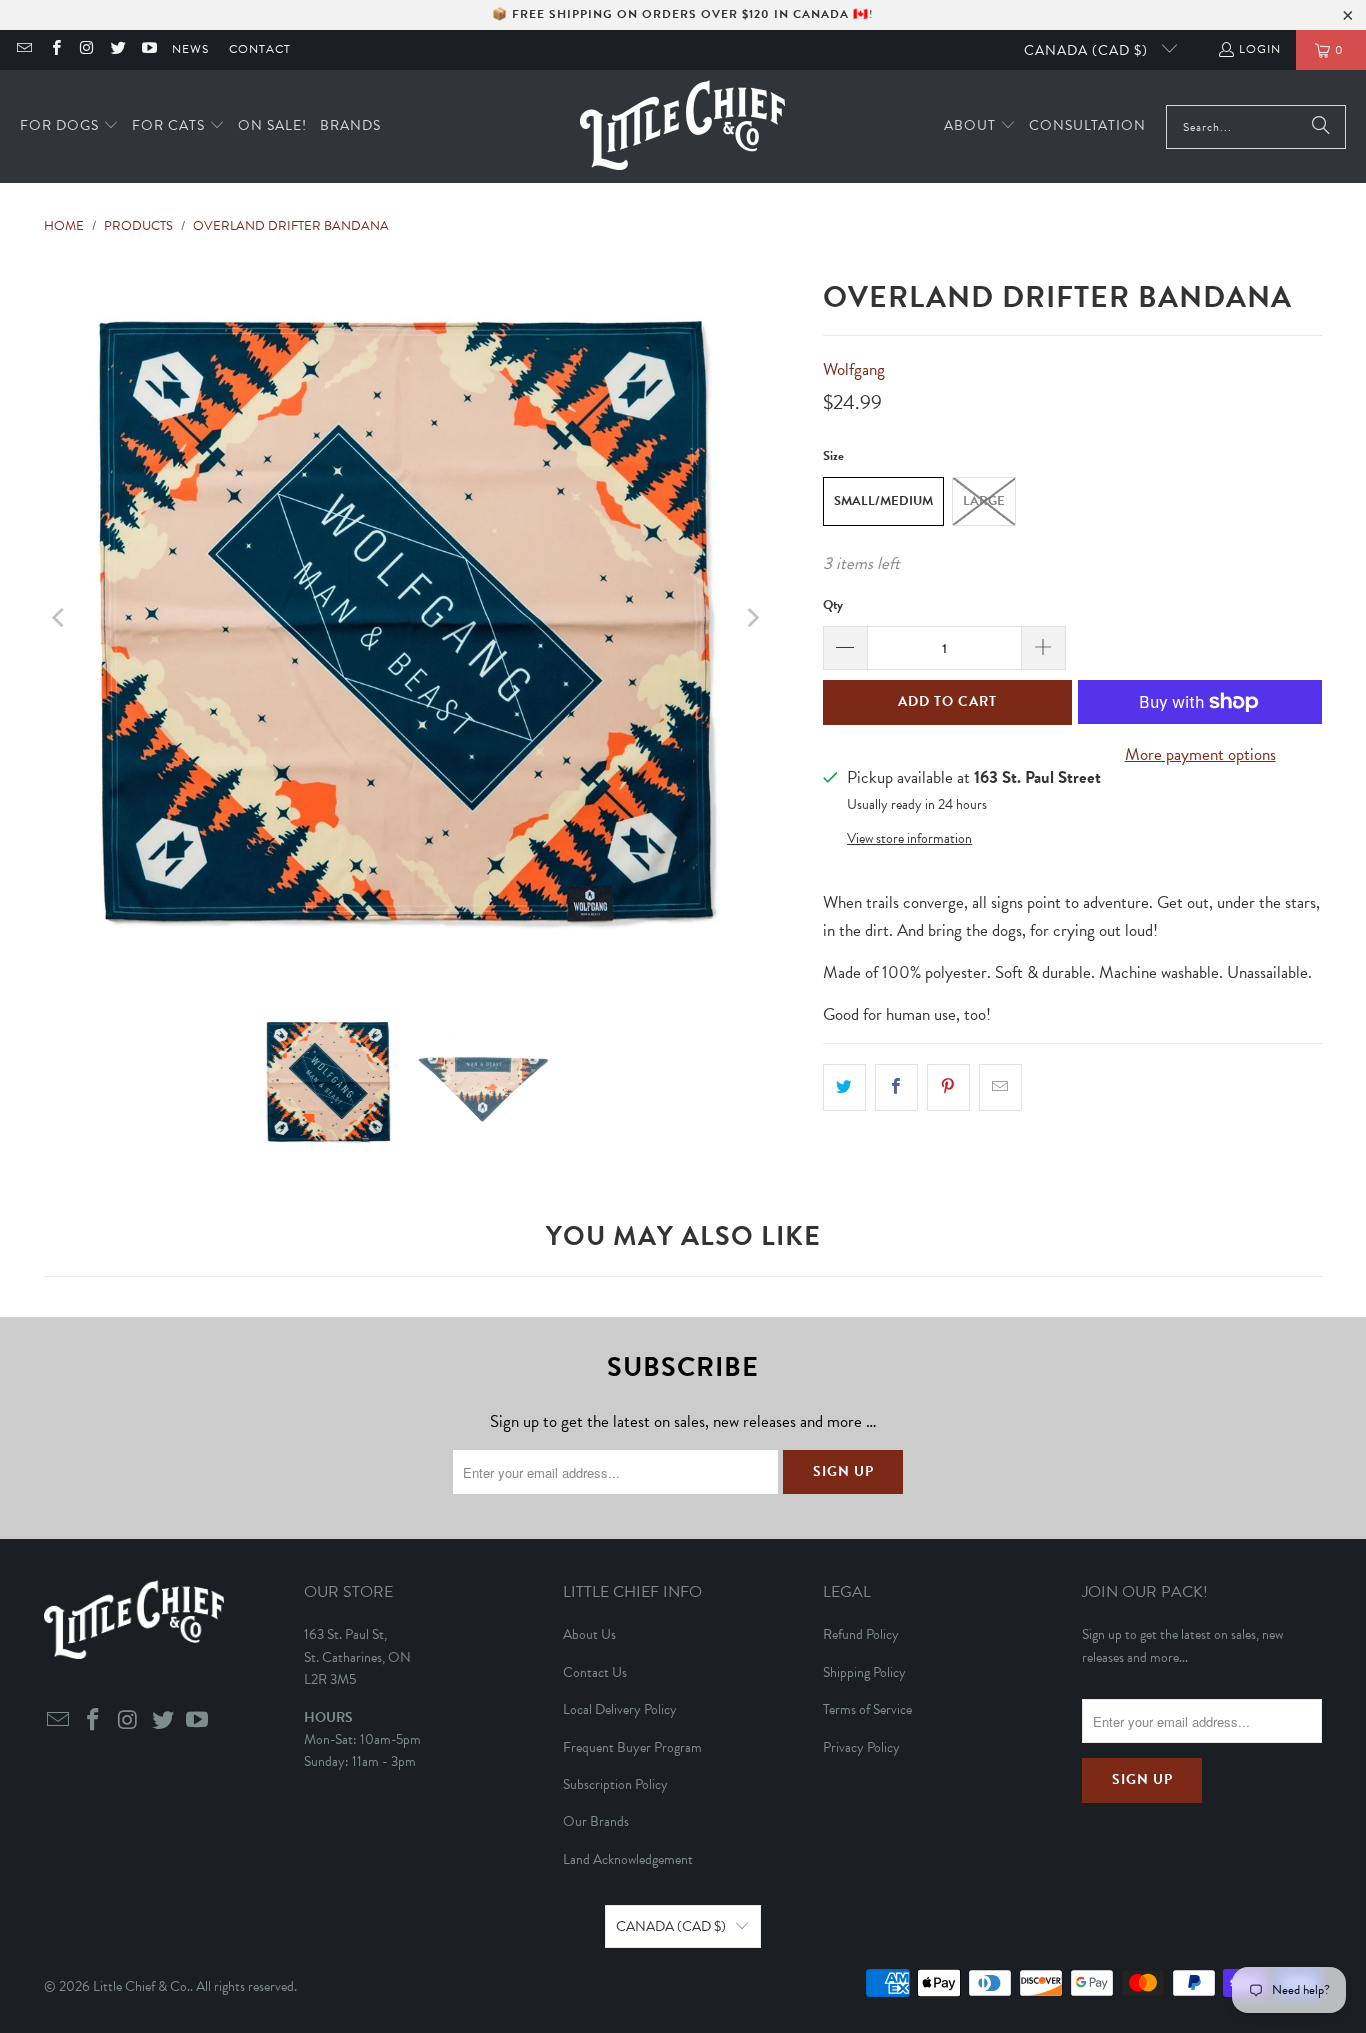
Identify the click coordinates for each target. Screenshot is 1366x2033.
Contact (260, 49)
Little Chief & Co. (141, 1986)
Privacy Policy (861, 1747)
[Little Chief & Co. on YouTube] (148, 50)
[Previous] (59, 617)
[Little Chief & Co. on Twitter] (117, 50)
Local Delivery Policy (620, 1709)
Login (1260, 49)
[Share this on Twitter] (844, 1087)
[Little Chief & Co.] (682, 126)
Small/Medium (883, 501)
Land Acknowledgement (628, 1859)
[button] (69, 126)
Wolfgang (854, 369)
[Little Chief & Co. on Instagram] (86, 50)
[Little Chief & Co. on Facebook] (54, 50)
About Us (589, 1634)
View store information (909, 838)
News (190, 49)
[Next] (752, 617)
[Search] (1321, 127)
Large (984, 501)
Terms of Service (867, 1709)
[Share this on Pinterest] (948, 1087)
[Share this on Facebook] (896, 1087)
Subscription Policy (615, 1784)
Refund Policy (861, 1634)
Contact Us (595, 1672)
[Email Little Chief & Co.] (23, 50)
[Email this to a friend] (1000, 1087)
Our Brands (596, 1821)
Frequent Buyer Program (632, 1747)
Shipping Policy (864, 1672)
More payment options (1200, 754)
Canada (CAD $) (1088, 50)
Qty (833, 605)
